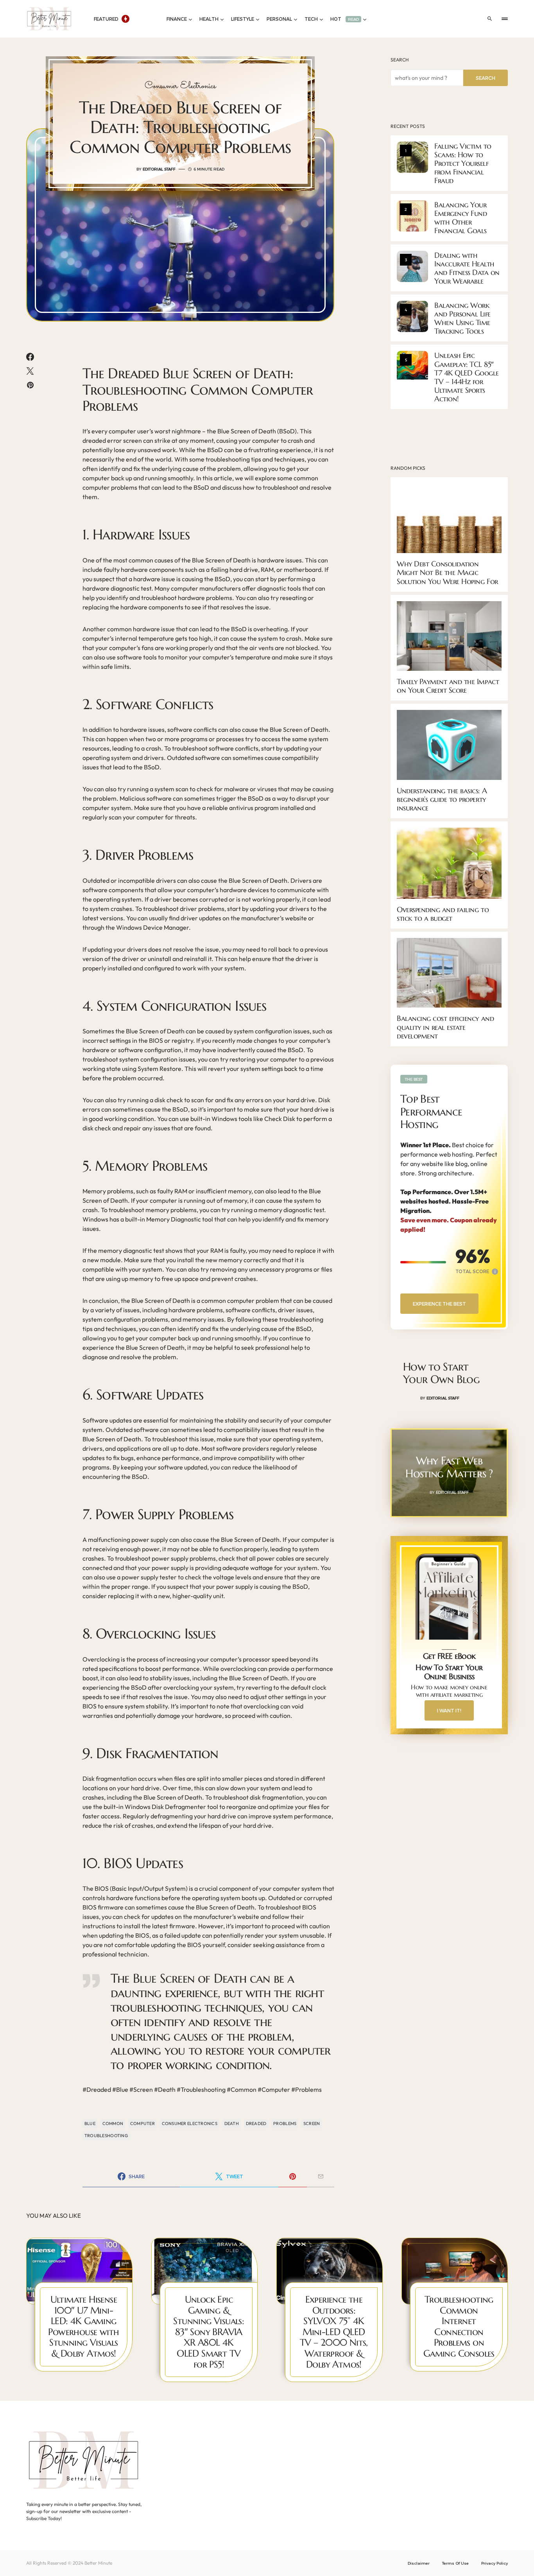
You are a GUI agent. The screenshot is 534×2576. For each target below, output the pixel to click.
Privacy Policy (495, 2563)
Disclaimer (419, 2563)
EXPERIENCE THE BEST (439, 1304)
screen (312, 2123)
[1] (412, 156)
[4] (412, 316)
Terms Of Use (455, 2563)
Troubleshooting (106, 2136)
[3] (412, 266)
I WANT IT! (449, 1710)
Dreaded (256, 2123)
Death (232, 2123)
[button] (490, 19)
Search (400, 60)
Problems (285, 2123)
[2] (412, 215)
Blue (90, 2123)
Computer (142, 2123)
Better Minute (98, 2563)
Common (113, 2123)
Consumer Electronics (180, 86)
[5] (412, 366)
